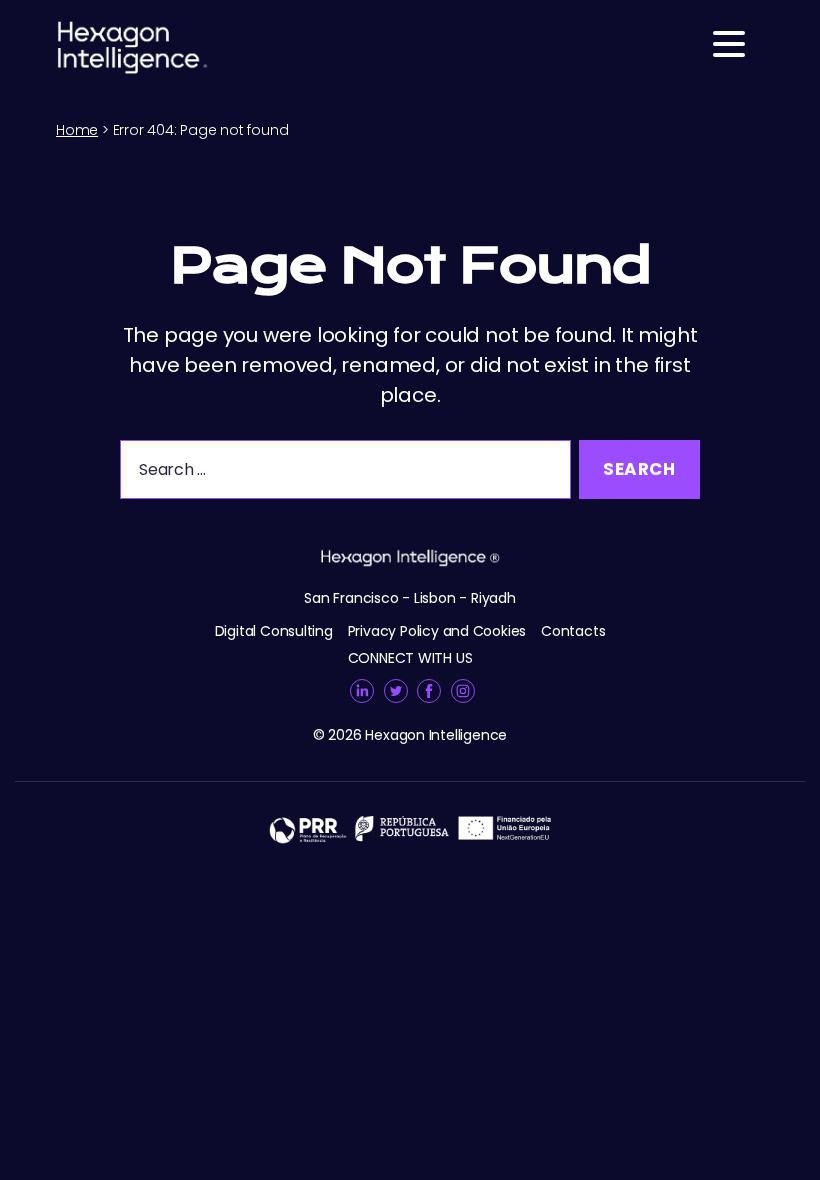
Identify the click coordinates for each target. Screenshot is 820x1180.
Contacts (573, 631)
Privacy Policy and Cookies (437, 631)
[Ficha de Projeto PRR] (410, 828)
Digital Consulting (274, 631)
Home (77, 130)
